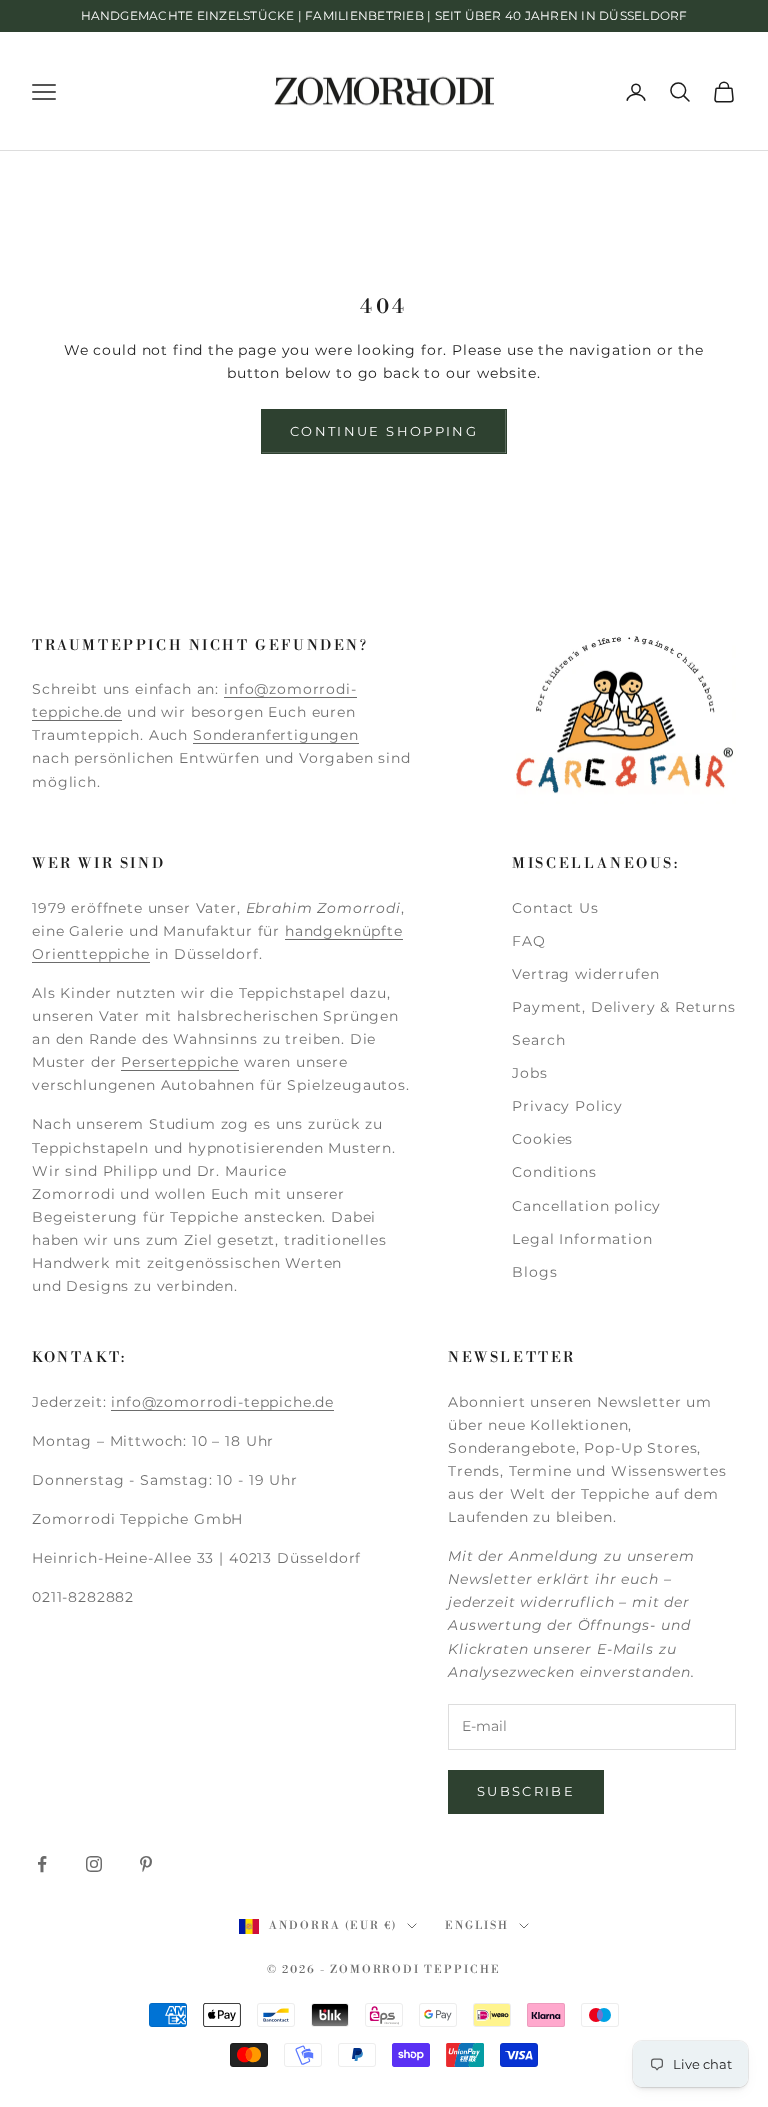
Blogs (534, 1272)
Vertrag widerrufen (585, 974)
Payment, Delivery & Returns (624, 1007)
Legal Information (582, 1239)
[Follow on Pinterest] (146, 1864)
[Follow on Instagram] (94, 1864)
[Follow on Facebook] (42, 1864)
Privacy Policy (567, 1106)
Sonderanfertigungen (276, 735)
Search (538, 1040)
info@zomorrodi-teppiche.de (222, 1402)
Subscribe (526, 1791)
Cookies (542, 1139)
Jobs (529, 1073)
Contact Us (555, 908)
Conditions (554, 1172)
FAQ (529, 941)
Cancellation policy (586, 1206)
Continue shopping (384, 431)
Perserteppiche (180, 1062)
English (477, 1926)
